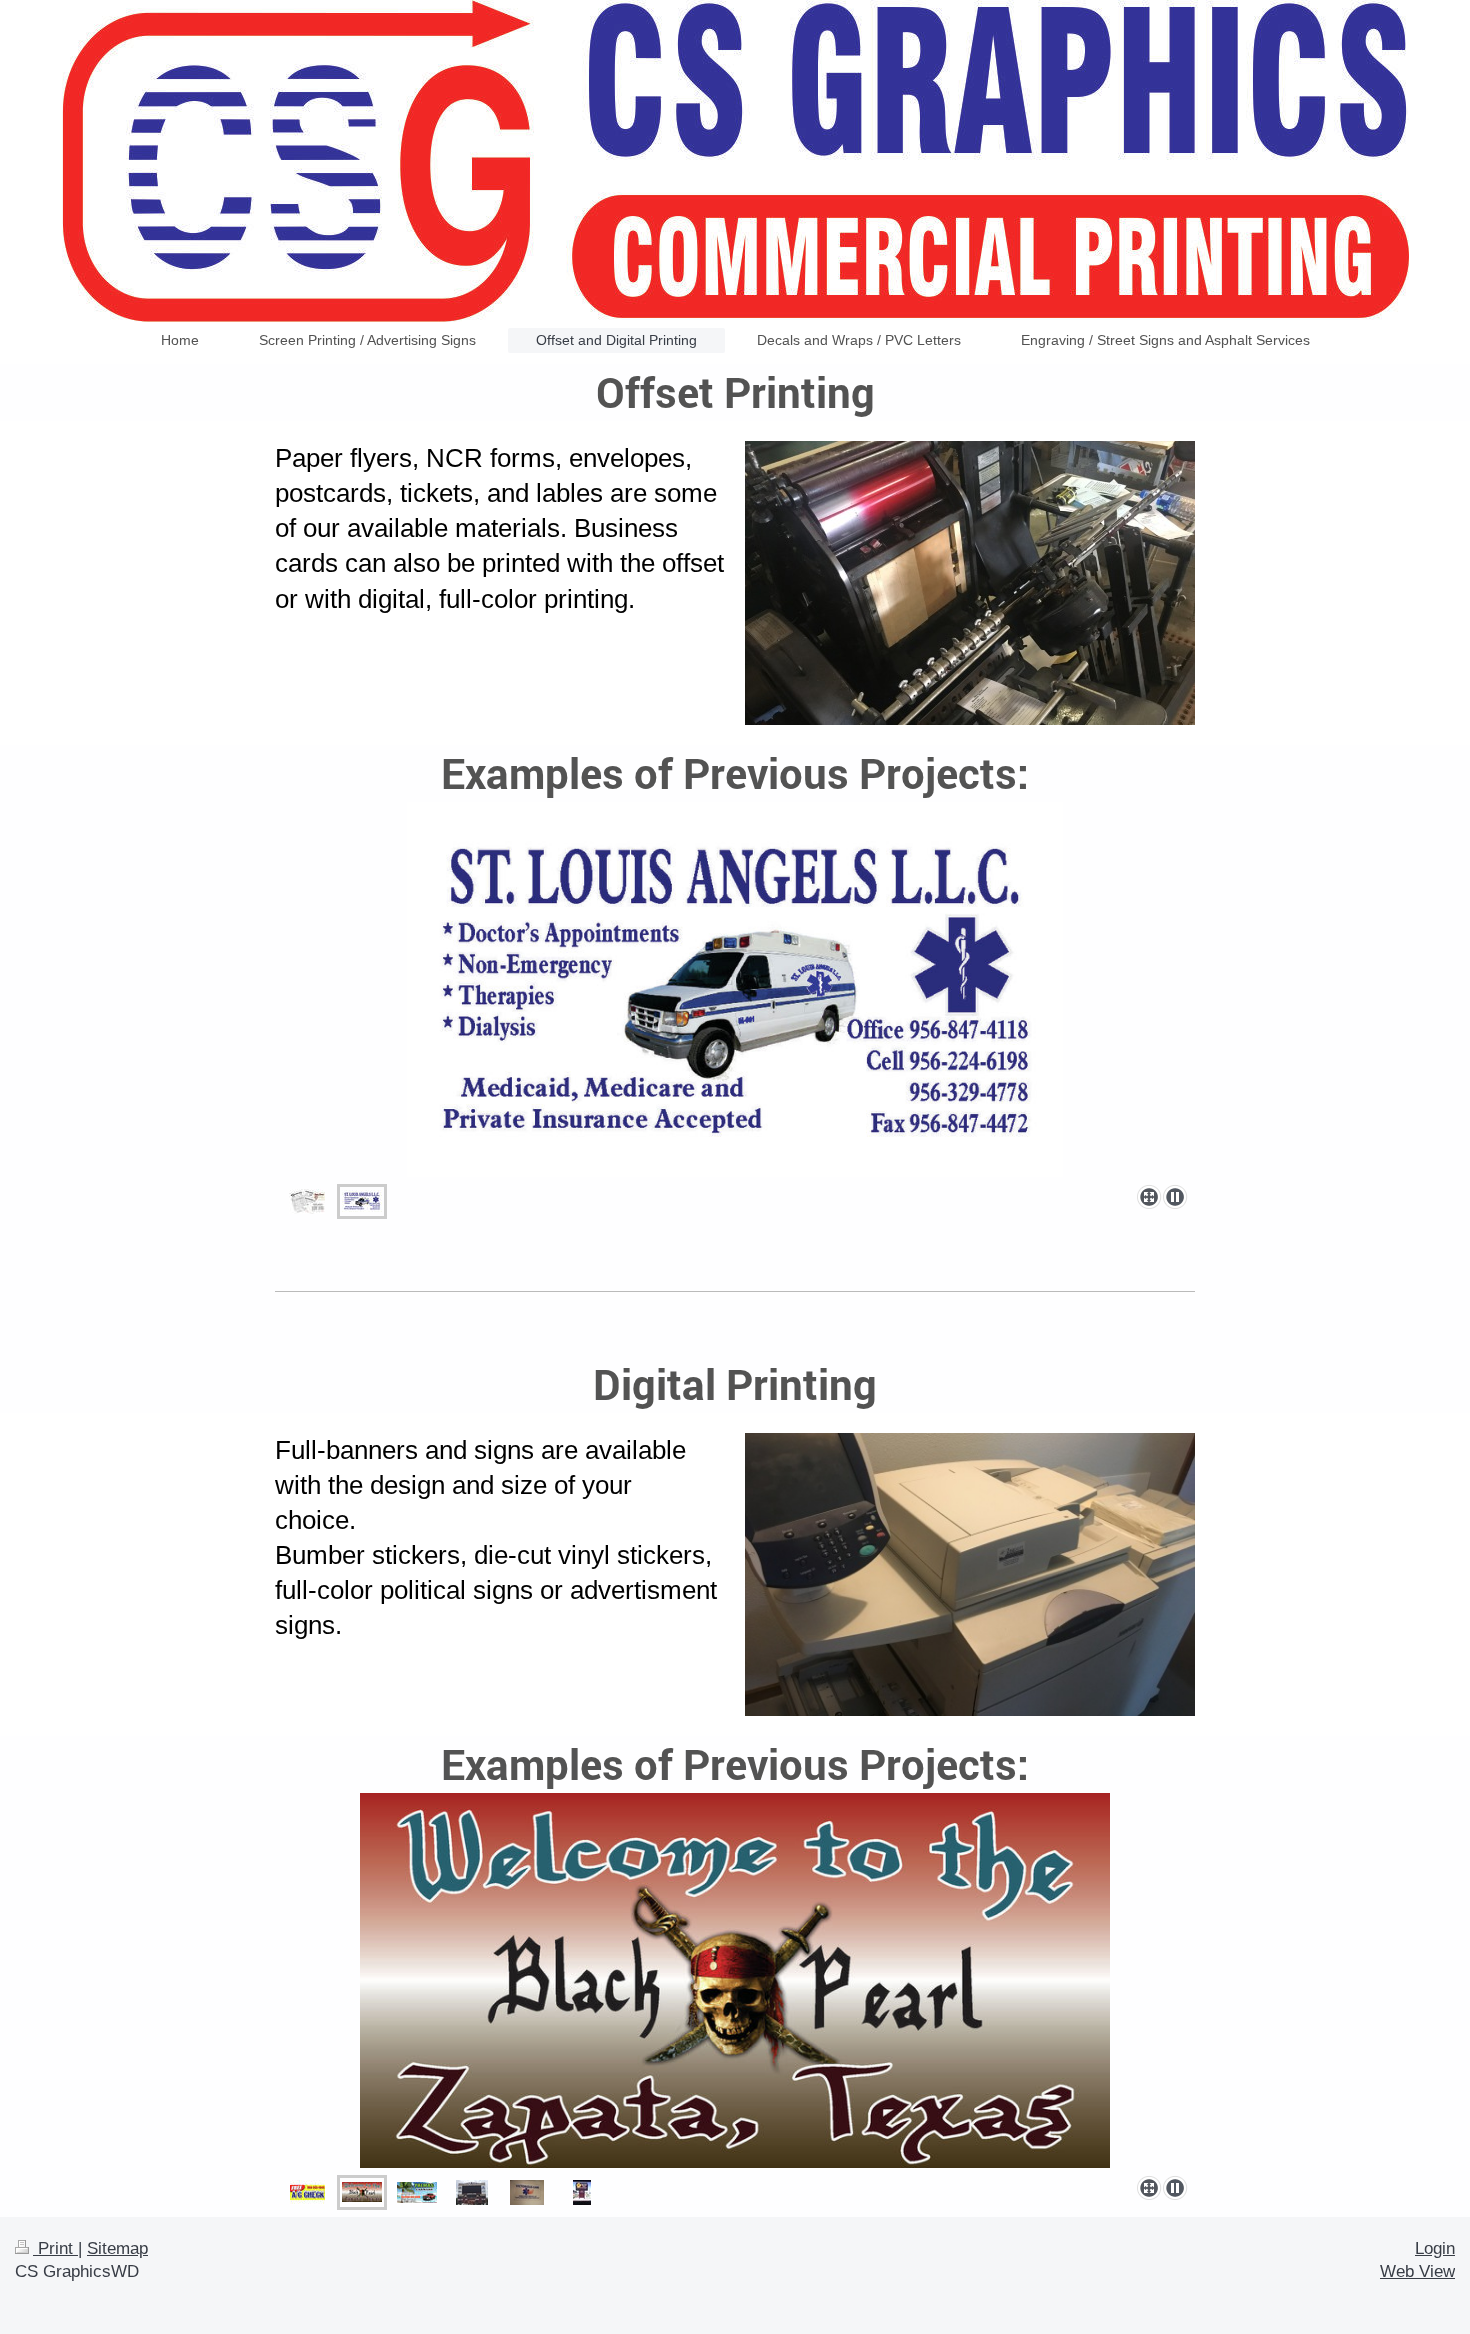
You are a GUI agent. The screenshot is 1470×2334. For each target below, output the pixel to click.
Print (55, 2248)
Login (1435, 2248)
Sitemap (117, 2248)
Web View (1417, 2271)
